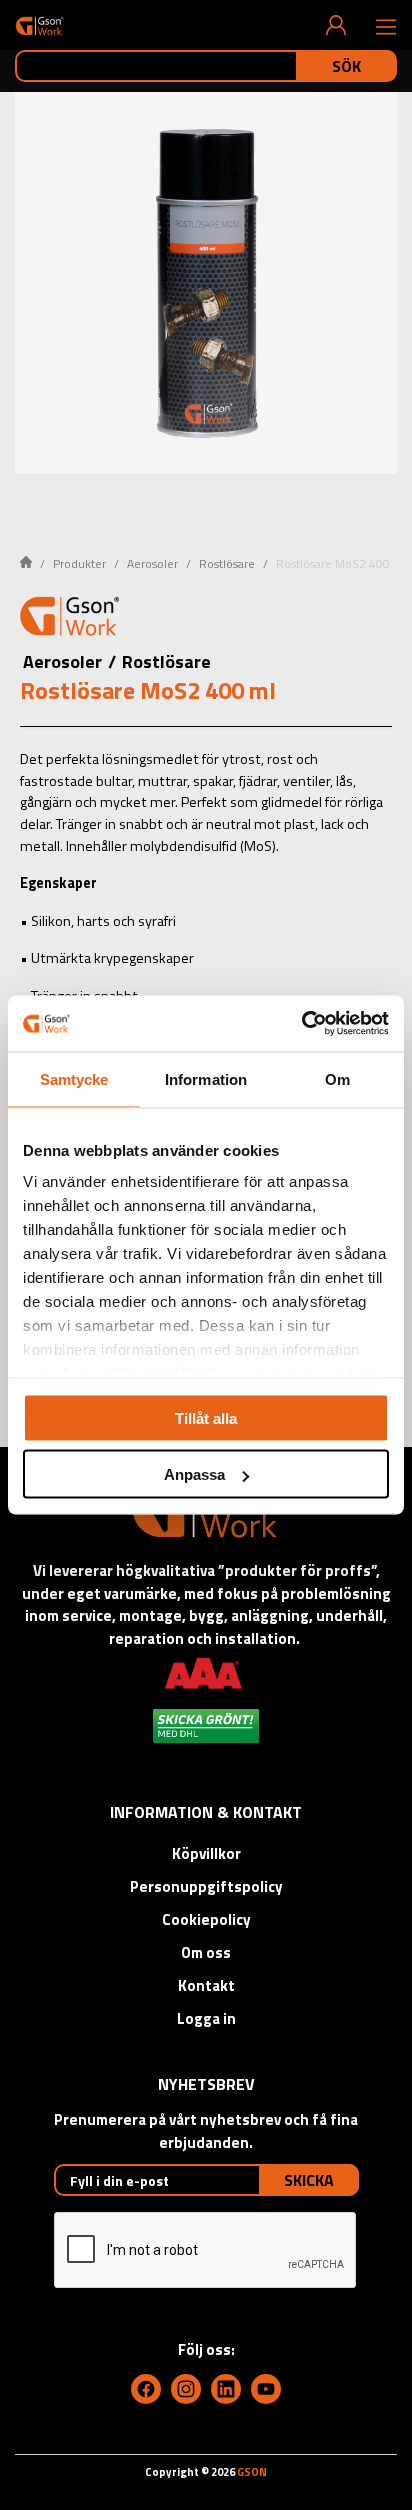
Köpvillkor (206, 1853)
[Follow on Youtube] (266, 2389)
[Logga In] (336, 25)
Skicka (309, 2180)
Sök (346, 66)
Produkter (79, 563)
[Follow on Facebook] (146, 2389)
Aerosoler (152, 563)
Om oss (206, 1952)
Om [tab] (337, 1078)
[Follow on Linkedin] (226, 2389)
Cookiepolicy (206, 1919)
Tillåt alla (206, 1417)
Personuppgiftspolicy (206, 1886)
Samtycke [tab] (74, 1078)
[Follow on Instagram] (186, 2389)
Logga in (206, 2018)
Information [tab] (206, 1078)
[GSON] (39, 25)
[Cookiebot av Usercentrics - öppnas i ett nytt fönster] (301, 1024)
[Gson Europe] (70, 619)
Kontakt (206, 1985)
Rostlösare (227, 563)
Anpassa (194, 1474)
